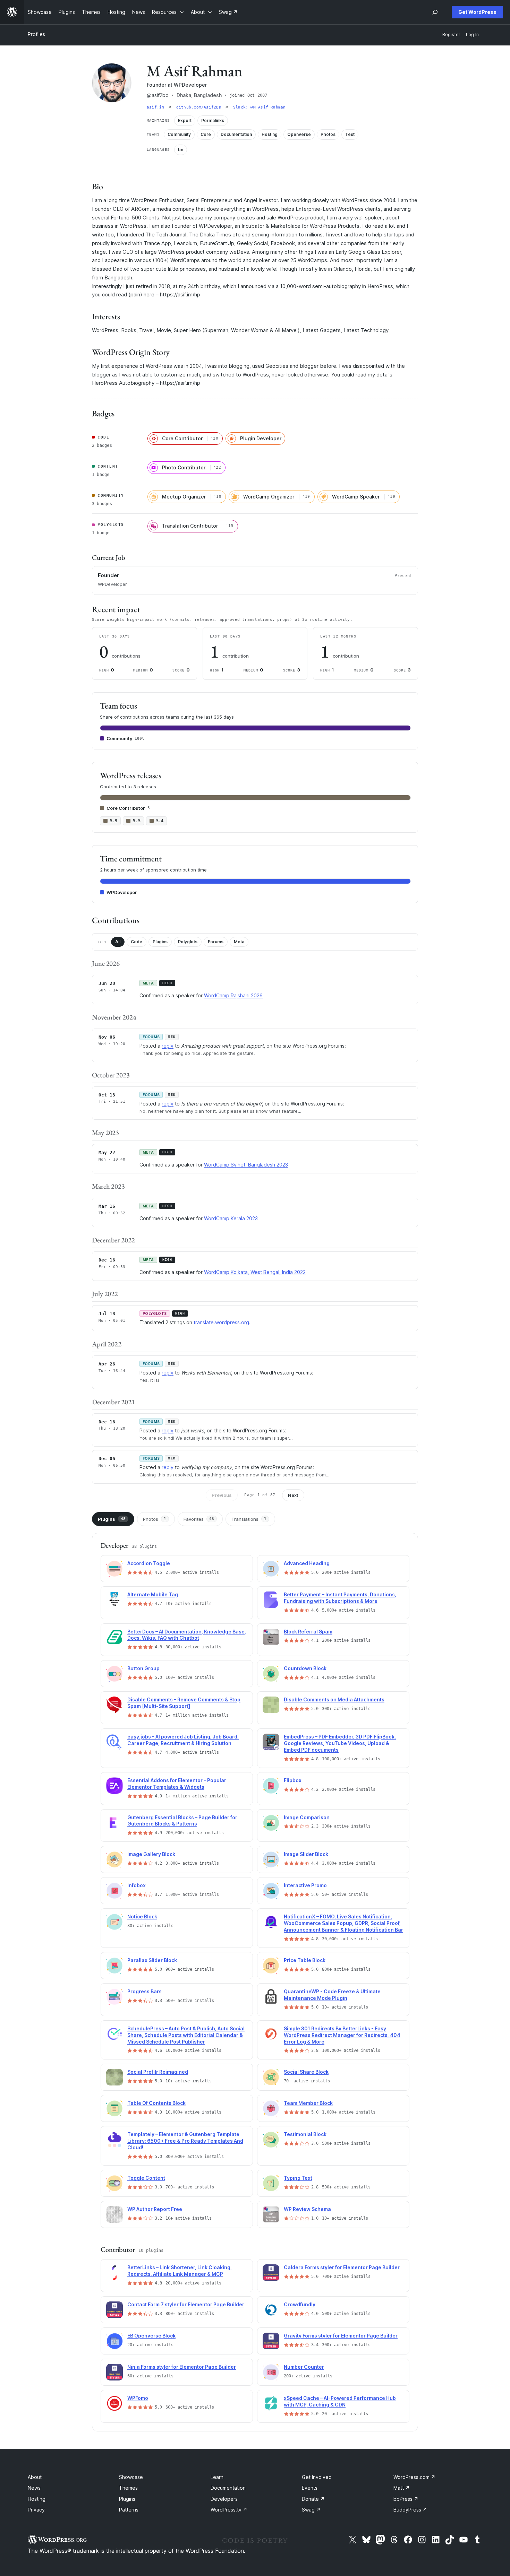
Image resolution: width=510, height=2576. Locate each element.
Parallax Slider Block (152, 1960)
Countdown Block (305, 1668)
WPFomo (138, 2398)
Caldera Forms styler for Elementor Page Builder (342, 2267)
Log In (472, 34)
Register (451, 34)
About (35, 2477)
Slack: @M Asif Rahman (260, 107)
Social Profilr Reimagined (158, 2072)
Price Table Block (305, 1960)
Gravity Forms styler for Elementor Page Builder (341, 2336)
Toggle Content (146, 2178)
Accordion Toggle (149, 1563)
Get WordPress (477, 12)
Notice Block (142, 1916)
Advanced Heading (307, 1563)
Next (293, 1495)
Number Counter (304, 2367)
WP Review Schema (307, 2209)
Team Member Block (308, 2103)
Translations (249, 1519)
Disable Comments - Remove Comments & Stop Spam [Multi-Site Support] (184, 1703)
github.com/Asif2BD (200, 107)
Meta (239, 942)
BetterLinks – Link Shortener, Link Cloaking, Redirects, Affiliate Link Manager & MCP (180, 2271)
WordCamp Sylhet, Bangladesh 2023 (246, 1165)
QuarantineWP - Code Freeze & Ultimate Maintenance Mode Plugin (332, 1995)
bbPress (406, 2499)
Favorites (199, 1519)
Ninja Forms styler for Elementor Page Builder (182, 2367)
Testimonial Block (305, 2134)
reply (168, 1046)
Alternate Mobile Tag (153, 1594)
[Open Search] (435, 12)
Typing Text (298, 2178)
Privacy (36, 2510)
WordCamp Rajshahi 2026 (233, 995)
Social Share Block (306, 2072)
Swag (311, 2510)
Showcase (131, 2477)
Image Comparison (307, 1817)
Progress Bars (144, 1991)
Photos (155, 1519)
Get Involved (317, 2477)
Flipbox (293, 1780)
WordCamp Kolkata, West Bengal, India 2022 (255, 1272)
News (34, 2488)
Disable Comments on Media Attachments (334, 1699)
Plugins (160, 942)
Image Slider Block (306, 1854)
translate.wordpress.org (221, 1322)
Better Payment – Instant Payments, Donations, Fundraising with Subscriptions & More (340, 1598)
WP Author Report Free (155, 2209)
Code (137, 942)
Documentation (228, 2488)
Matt (402, 2488)
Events (310, 2488)
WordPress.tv (229, 2510)
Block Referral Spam (308, 1632)
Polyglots (188, 942)
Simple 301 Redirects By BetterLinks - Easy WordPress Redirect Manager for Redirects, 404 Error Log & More (342, 2035)
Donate (313, 2499)
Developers (224, 2499)
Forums (216, 942)
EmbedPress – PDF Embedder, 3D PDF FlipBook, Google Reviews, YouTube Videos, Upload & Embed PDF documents (340, 1743)
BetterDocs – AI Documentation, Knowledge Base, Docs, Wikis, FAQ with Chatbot (187, 1635)
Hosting (37, 2499)
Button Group (143, 1668)
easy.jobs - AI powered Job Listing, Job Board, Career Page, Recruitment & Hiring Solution (183, 1740)
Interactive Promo (305, 1885)
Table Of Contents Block (156, 2103)
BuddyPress (410, 2510)
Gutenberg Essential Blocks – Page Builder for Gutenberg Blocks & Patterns (182, 1821)
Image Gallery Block (151, 1854)
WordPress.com (414, 2477)
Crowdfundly (300, 2304)
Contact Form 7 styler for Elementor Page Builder (186, 2304)
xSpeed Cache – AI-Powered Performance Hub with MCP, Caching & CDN (340, 2401)
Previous (222, 1495)
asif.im (157, 107)
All (118, 942)
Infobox (137, 1885)
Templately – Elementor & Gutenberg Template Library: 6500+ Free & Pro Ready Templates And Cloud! (185, 2141)
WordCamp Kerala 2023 (231, 1218)
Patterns (129, 2510)
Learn (217, 2477)
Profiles (36, 34)
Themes (128, 2488)
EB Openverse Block (151, 2336)
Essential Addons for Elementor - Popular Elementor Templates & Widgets (177, 1784)
